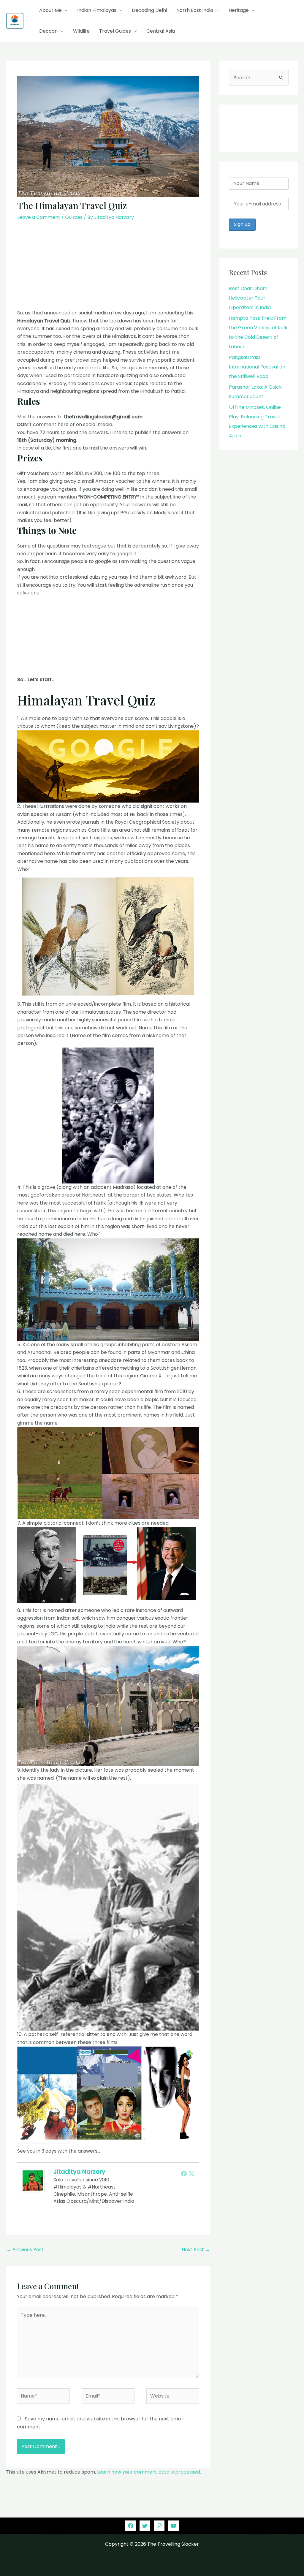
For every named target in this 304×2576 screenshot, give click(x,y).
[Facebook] (184, 2173)
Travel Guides (115, 31)
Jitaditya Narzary (79, 2172)
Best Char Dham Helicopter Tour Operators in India (250, 298)
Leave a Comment (39, 217)
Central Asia (161, 31)
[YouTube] (173, 2526)
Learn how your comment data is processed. (149, 2472)
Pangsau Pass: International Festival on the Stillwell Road (257, 367)
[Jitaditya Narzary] (33, 2180)
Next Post (196, 2250)
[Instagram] (159, 2526)
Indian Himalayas (97, 10)
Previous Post (25, 2250)
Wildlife (81, 31)
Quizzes (74, 217)
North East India (195, 10)
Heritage (239, 10)
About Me (50, 10)
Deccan (48, 31)
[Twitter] (191, 2173)
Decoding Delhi (149, 10)
